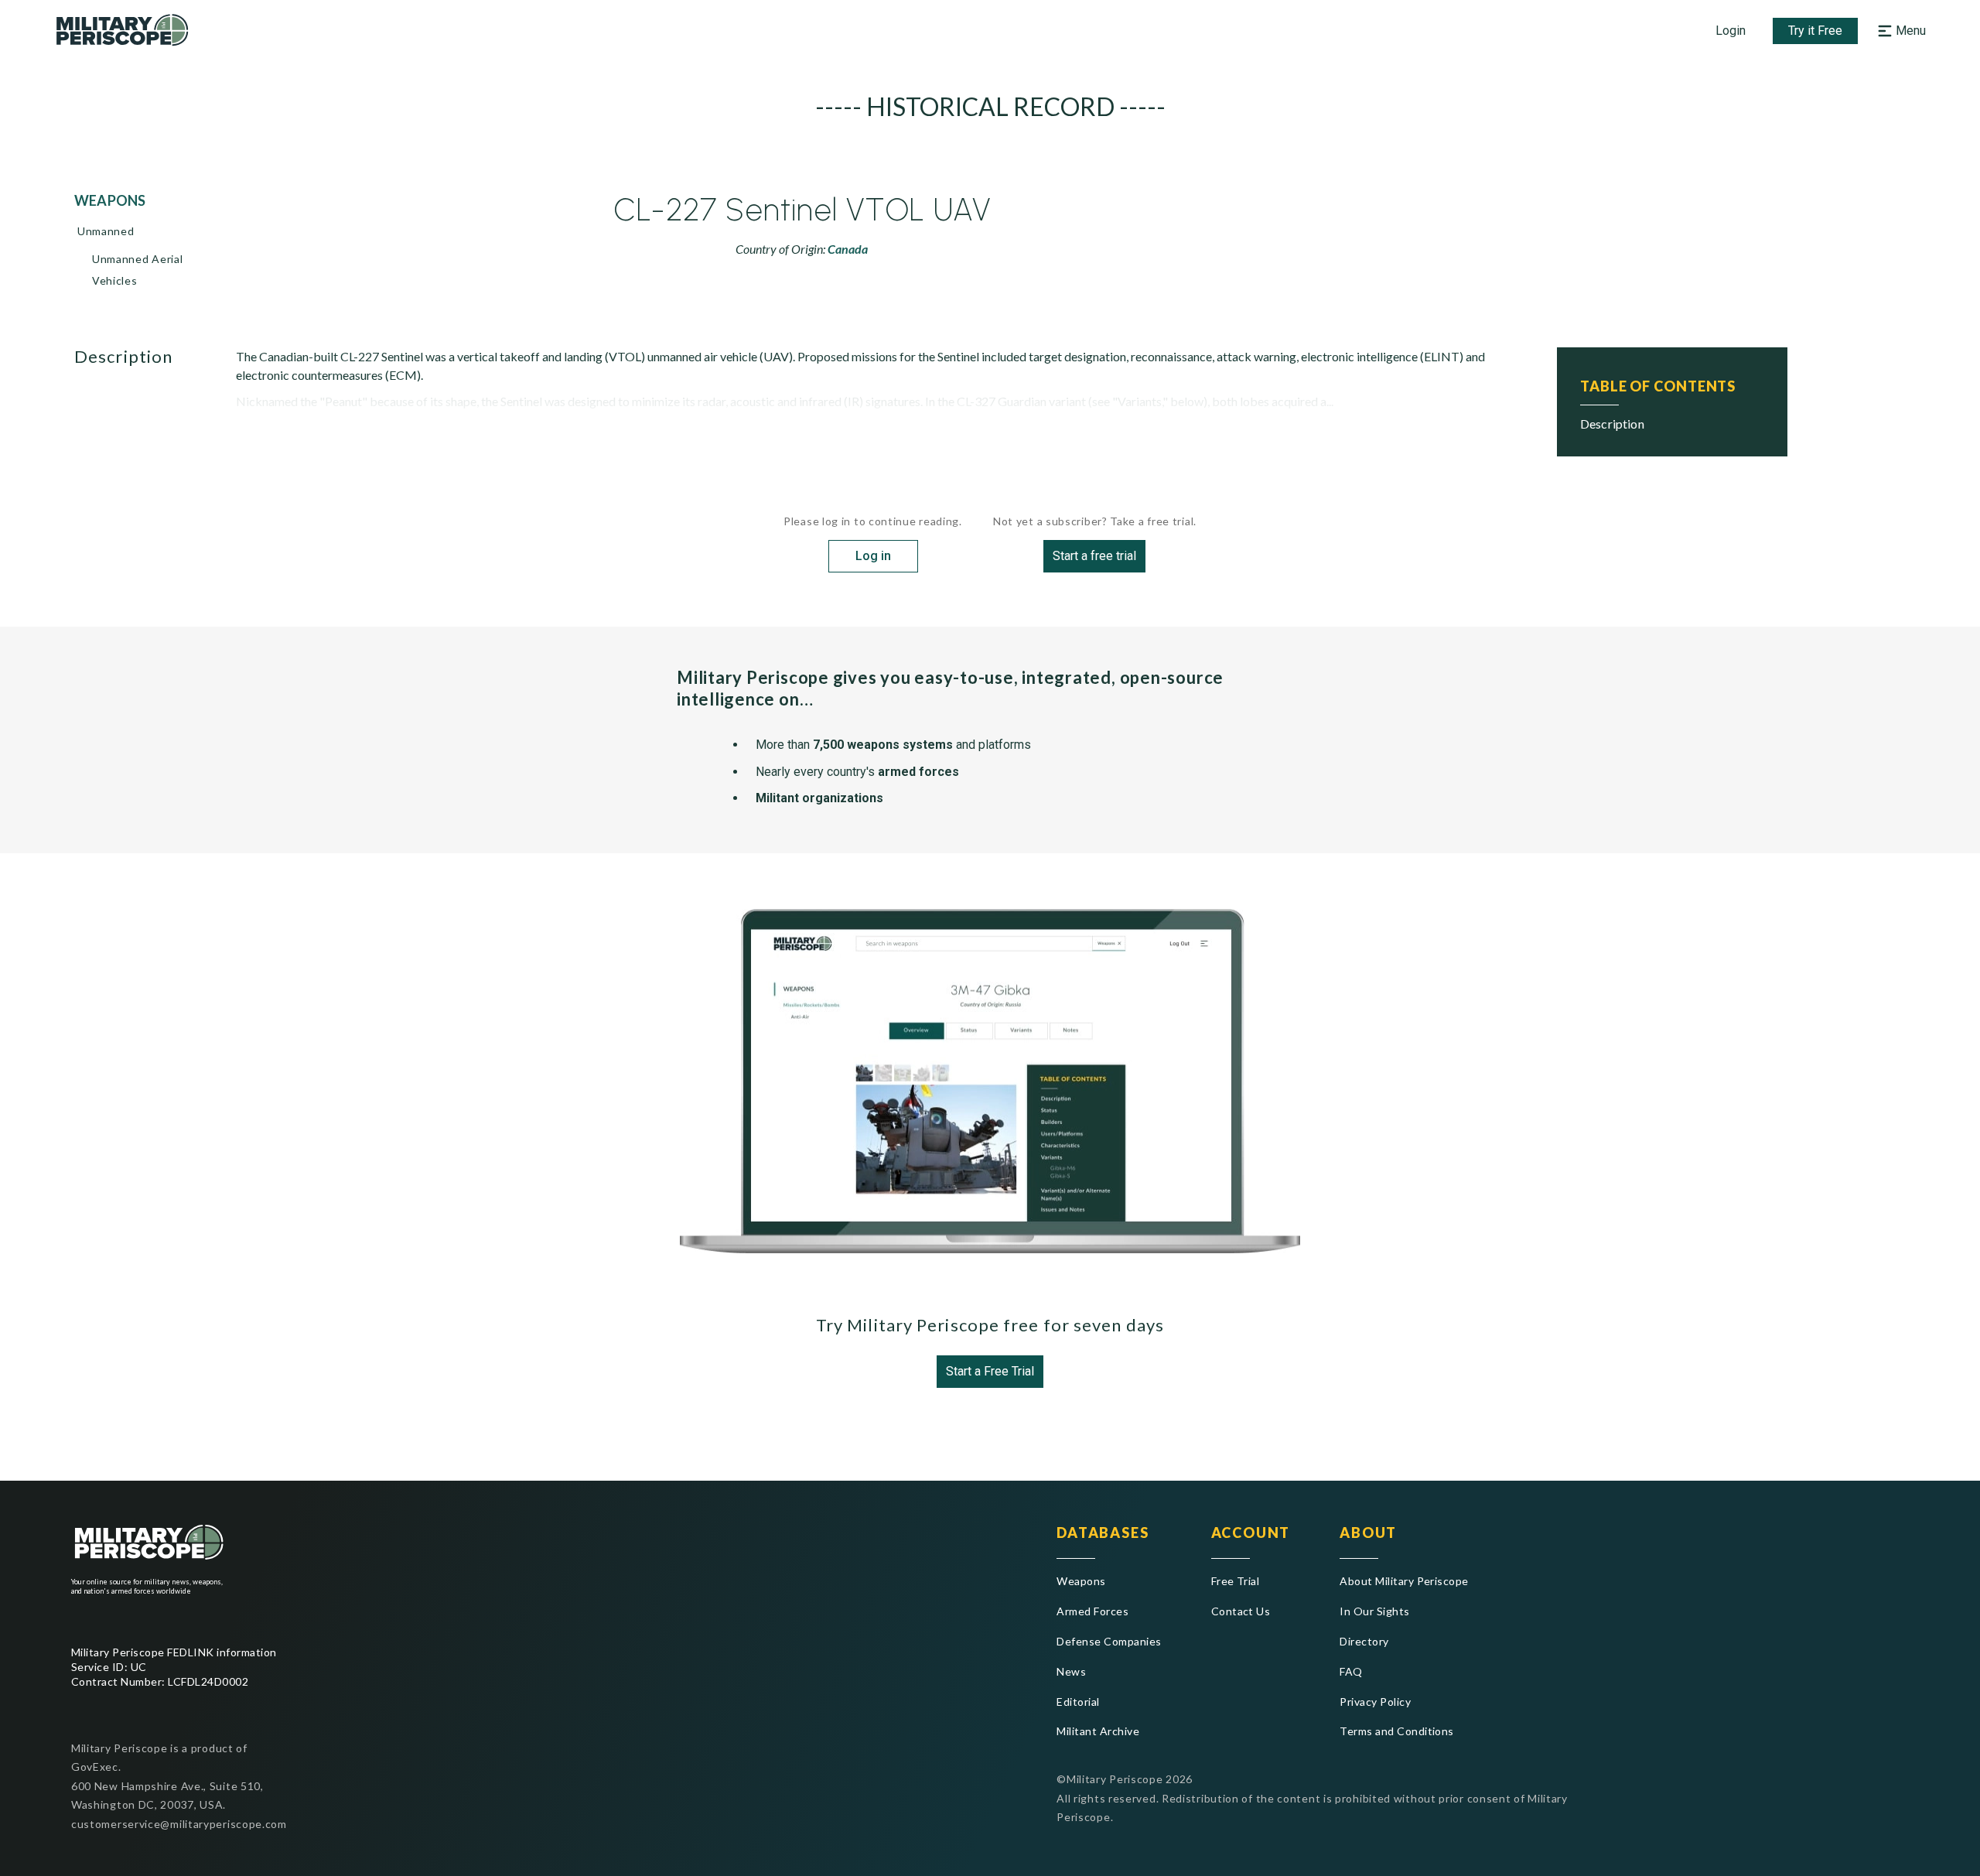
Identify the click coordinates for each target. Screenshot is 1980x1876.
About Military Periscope (1404, 1581)
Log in (873, 556)
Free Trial (1236, 1581)
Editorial (1078, 1702)
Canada (848, 249)
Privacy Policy (1375, 1702)
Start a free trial (1094, 556)
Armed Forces (1092, 1611)
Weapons (1081, 1581)
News (1071, 1671)
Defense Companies (1109, 1641)
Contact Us (1241, 1611)
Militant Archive (1098, 1731)
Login (1731, 31)
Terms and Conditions (1397, 1731)
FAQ (1351, 1671)
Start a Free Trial (990, 1371)
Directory (1364, 1641)
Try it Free (1815, 31)
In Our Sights (1374, 1611)
